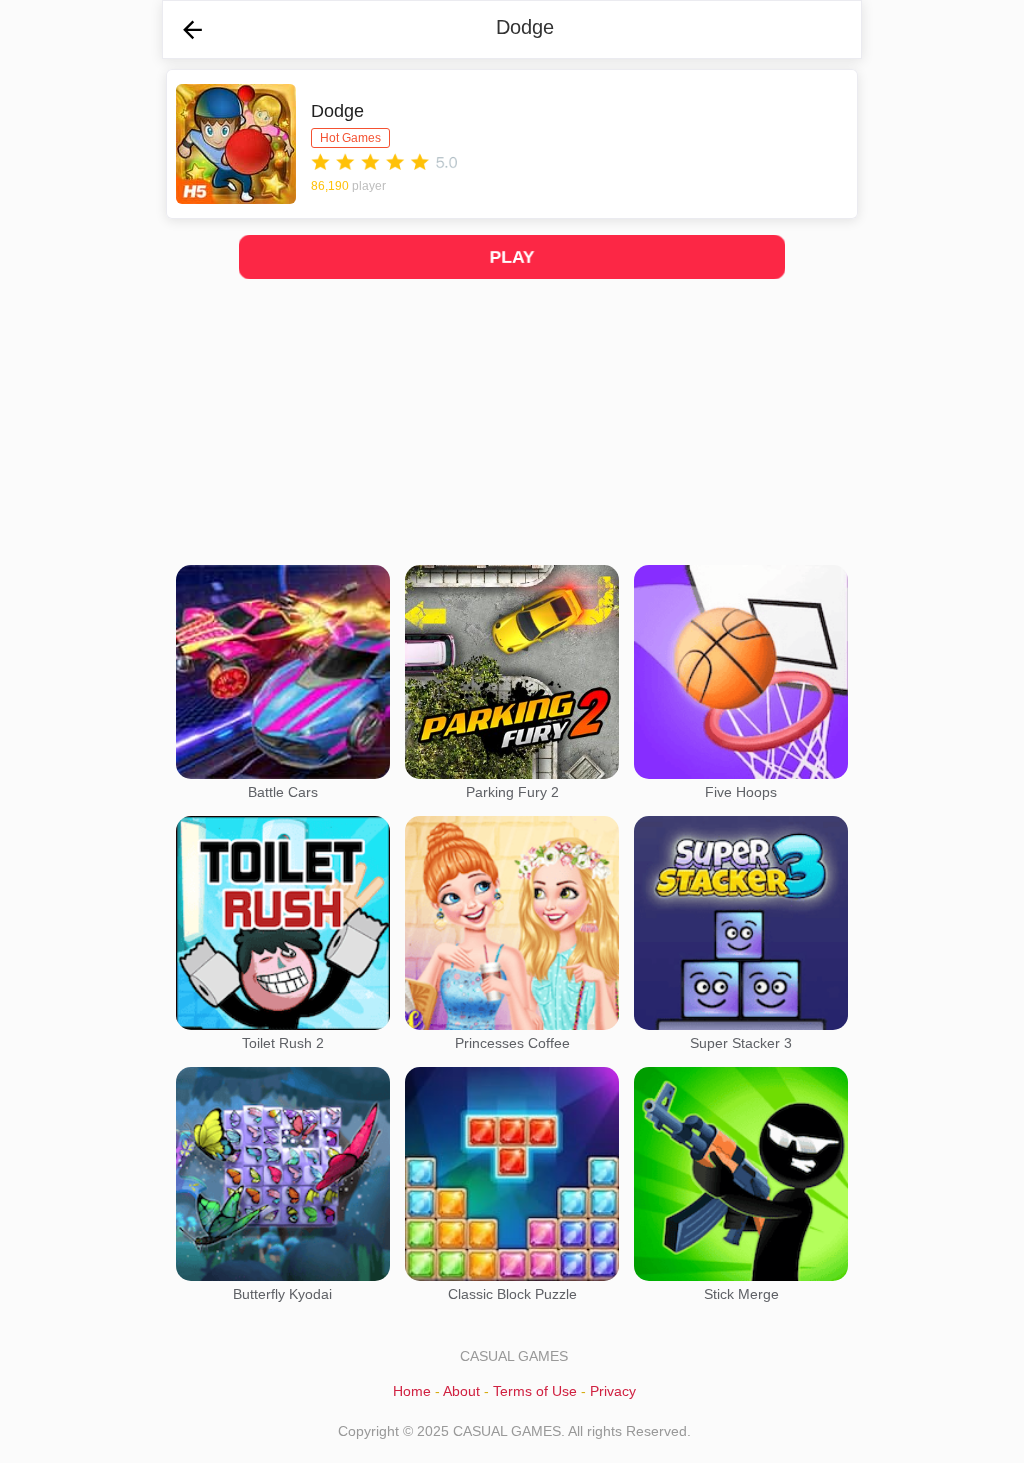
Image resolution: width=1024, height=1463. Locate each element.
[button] (192, 29)
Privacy (613, 1391)
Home (412, 1391)
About (461, 1391)
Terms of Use (535, 1391)
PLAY (512, 257)
